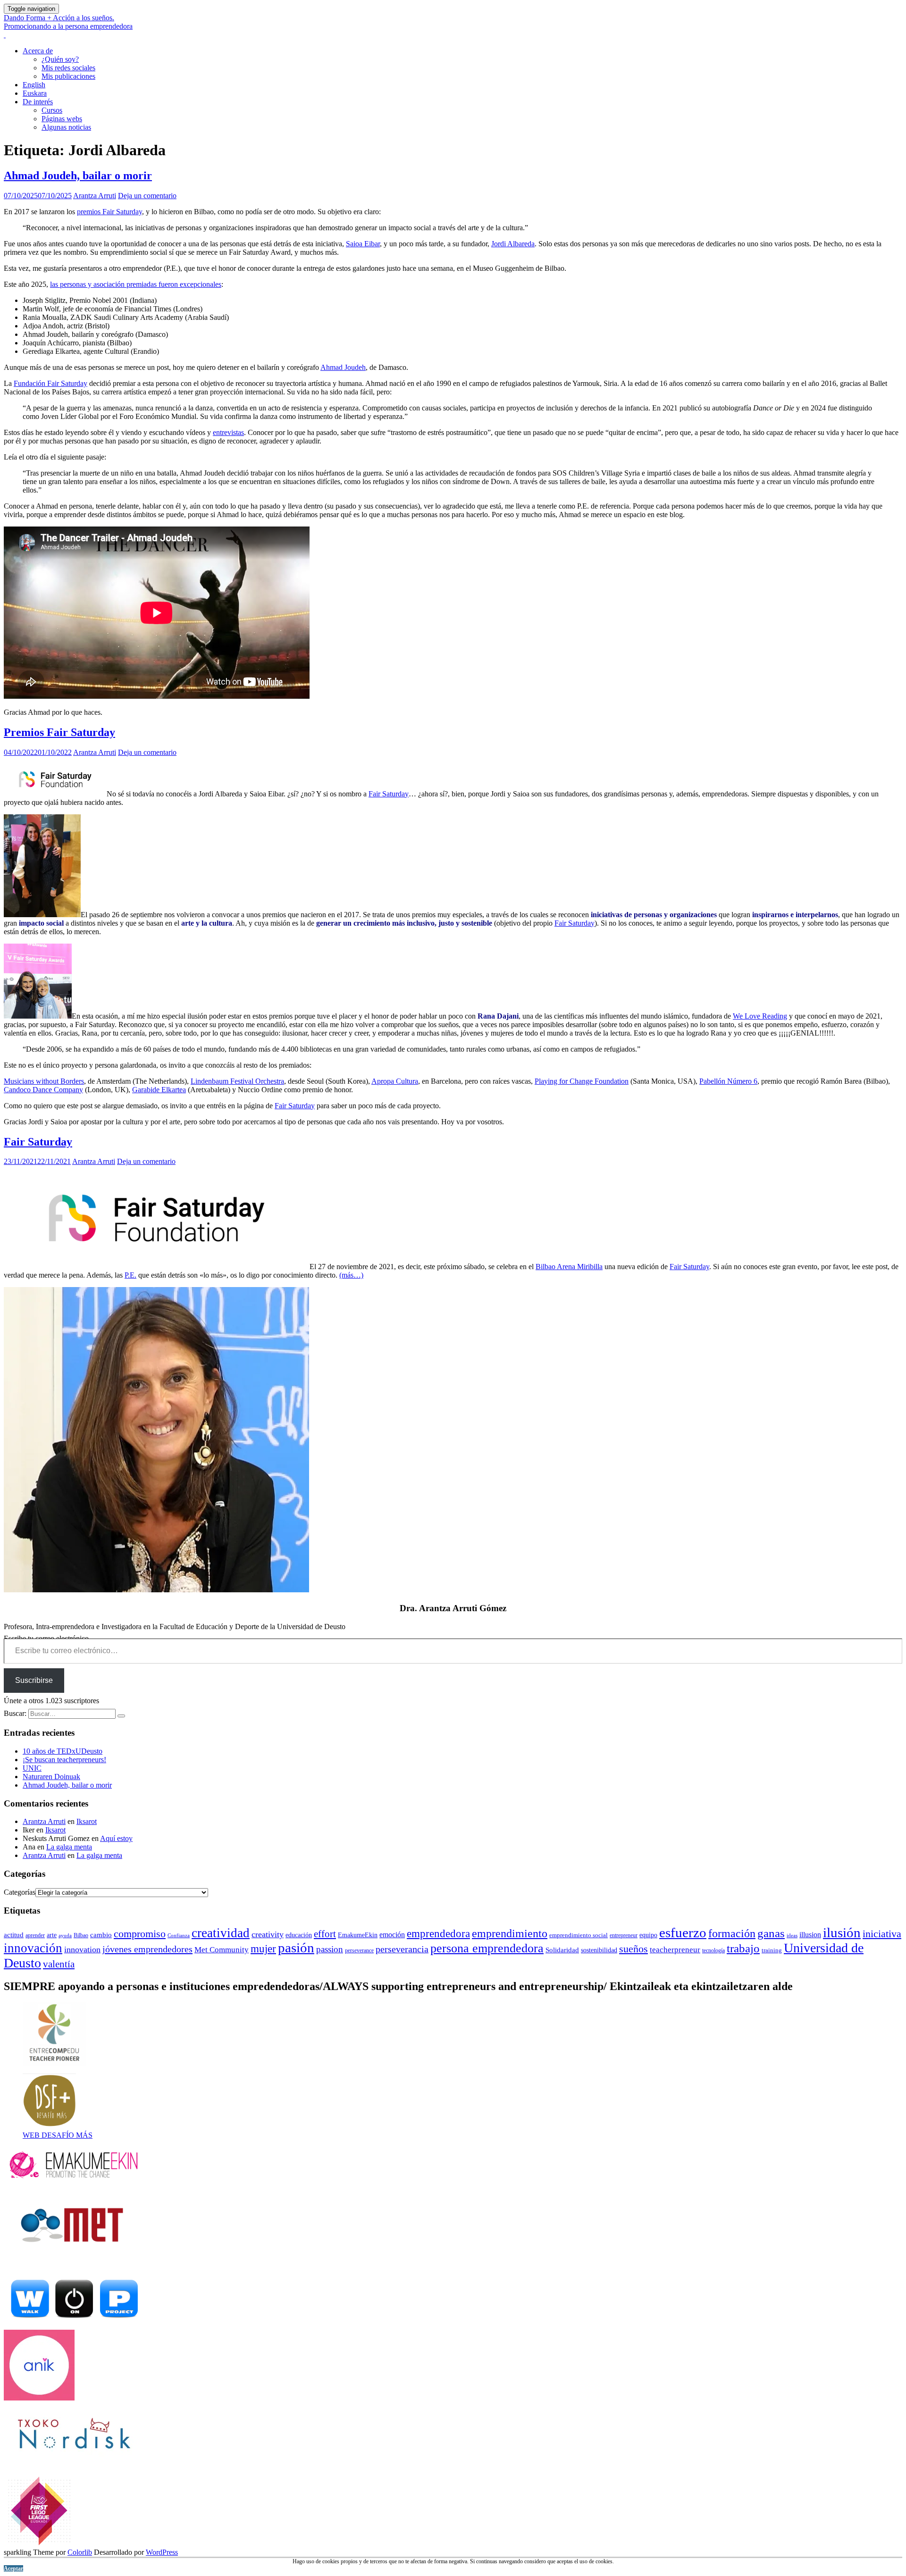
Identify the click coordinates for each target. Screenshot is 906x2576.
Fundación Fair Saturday (50, 383)
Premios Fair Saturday (59, 732)
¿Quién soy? (60, 59)
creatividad (221, 1933)
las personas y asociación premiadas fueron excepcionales (136, 284)
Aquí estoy (116, 1838)
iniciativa (882, 1934)
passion (330, 1949)
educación (299, 1935)
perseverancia (402, 1949)
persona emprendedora (487, 1948)
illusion (810, 1935)
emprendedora (438, 1933)
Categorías (20, 1892)
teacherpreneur (675, 1950)
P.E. (130, 1275)
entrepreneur (624, 1935)
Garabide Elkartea (159, 1090)
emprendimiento (510, 1933)
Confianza (179, 1936)
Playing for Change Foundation (582, 1081)
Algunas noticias (66, 127)
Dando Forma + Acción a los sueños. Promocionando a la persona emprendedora (68, 22)
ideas (792, 1935)
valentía (59, 1964)
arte (52, 1935)
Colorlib (80, 2552)
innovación (33, 1948)
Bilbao (81, 1935)
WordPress (162, 2552)
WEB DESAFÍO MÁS (58, 2135)
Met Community (222, 1950)
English (34, 85)
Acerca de (38, 51)
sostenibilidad (599, 1950)
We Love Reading (760, 1016)
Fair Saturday (389, 794)
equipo (648, 1935)
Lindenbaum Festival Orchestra (237, 1081)
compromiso (140, 1934)
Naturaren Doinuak (51, 1777)
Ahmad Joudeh (343, 367)
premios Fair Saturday (109, 212)
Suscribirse (34, 1680)
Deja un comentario (147, 196)
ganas (771, 1933)
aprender (35, 1935)
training (772, 1950)
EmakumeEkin (358, 1935)
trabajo (743, 1948)
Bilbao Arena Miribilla (569, 1267)
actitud (14, 1935)
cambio (101, 1935)
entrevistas (228, 432)
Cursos (52, 110)
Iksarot (87, 1821)
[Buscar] (121, 1716)
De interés (38, 102)
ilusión (842, 1932)
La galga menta (69, 1847)
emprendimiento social (579, 1935)
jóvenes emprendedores (147, 1949)
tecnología (713, 1950)
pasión (296, 1948)
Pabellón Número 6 (728, 1081)
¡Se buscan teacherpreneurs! (64, 1760)
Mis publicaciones (68, 76)
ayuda (65, 1935)
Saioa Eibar (363, 244)
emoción (392, 1935)
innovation (82, 1949)
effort (325, 1934)
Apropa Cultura (395, 1081)
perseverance (359, 1950)
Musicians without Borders (44, 1081)
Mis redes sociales (68, 68)
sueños (633, 1949)
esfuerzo (683, 1933)
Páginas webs (62, 119)
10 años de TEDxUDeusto (63, 1751)
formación (732, 1933)
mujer (263, 1949)
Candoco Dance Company (43, 1090)
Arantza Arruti (95, 196)
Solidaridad (562, 1950)
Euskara (35, 93)
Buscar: (15, 1713)
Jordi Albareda (513, 244)
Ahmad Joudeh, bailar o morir (78, 176)
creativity (268, 1934)
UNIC (32, 1768)
